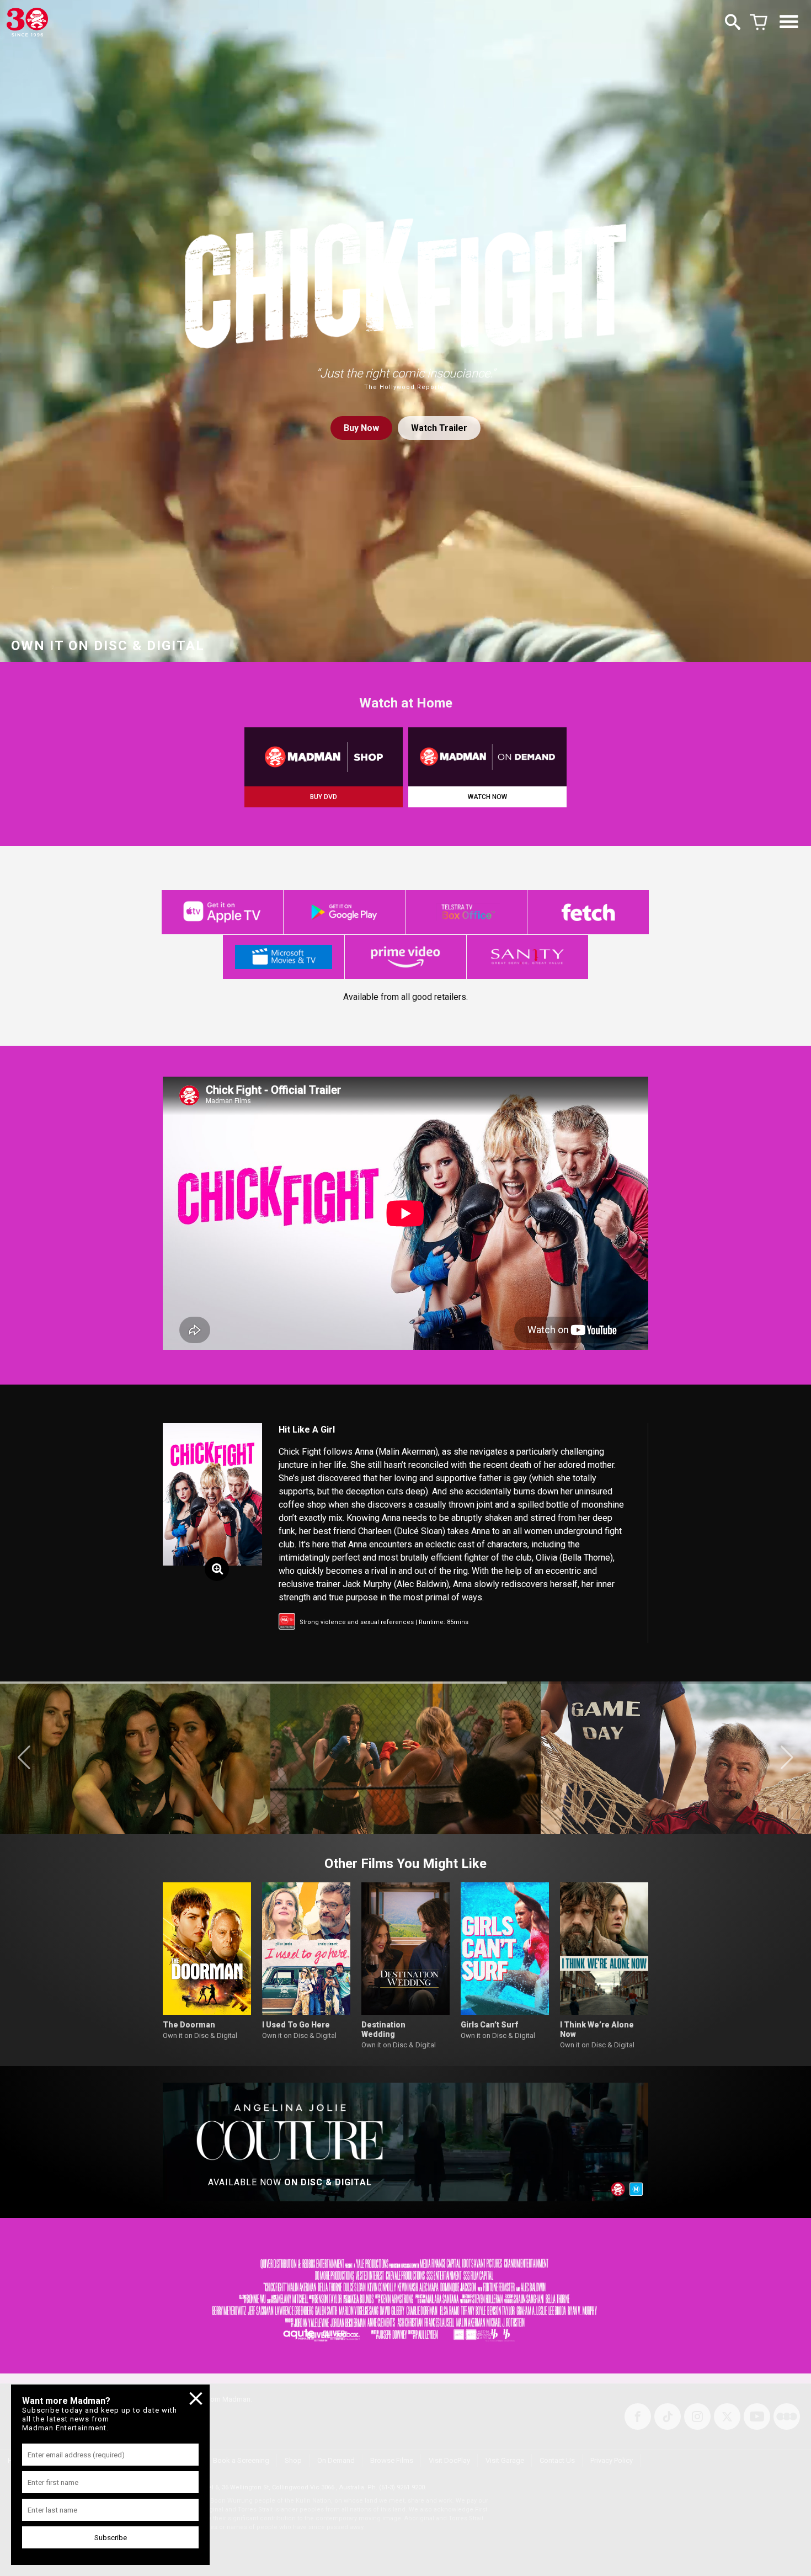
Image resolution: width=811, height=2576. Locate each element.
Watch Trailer (439, 428)
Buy (361, 428)
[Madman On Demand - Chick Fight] (487, 757)
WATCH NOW (487, 797)
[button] (24, 1758)
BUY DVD (324, 797)
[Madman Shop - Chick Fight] (324, 757)
